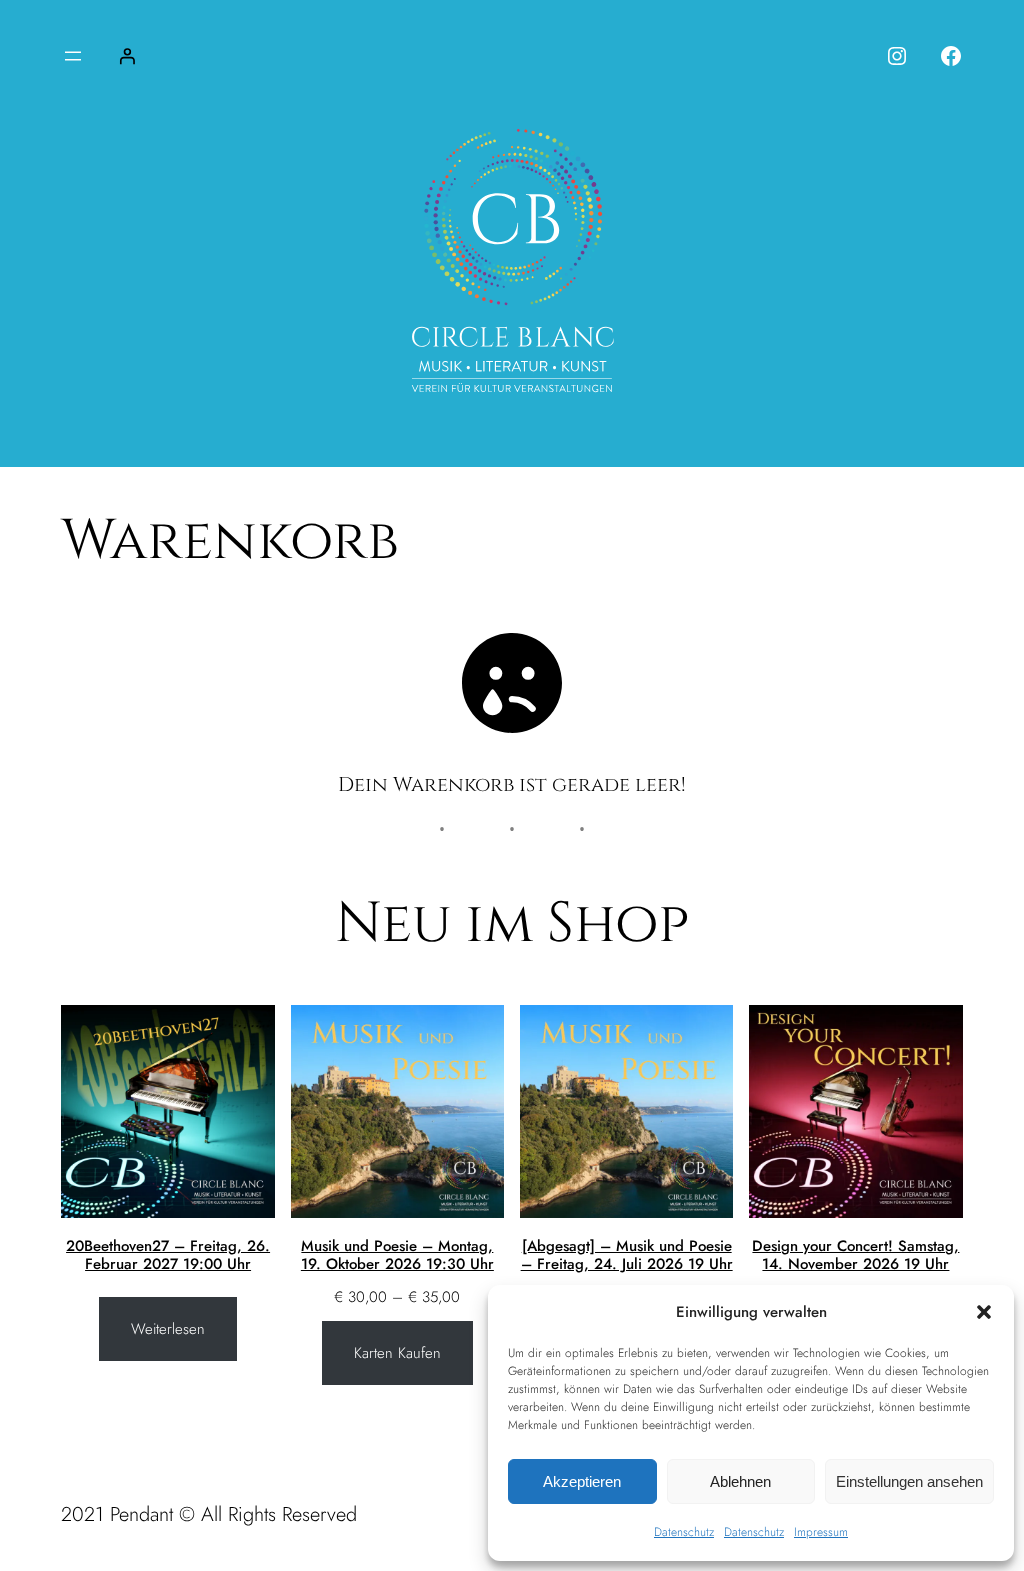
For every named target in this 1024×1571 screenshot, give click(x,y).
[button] (984, 1312)
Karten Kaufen (397, 1353)
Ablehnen (740, 1481)
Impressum (821, 1532)
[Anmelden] (127, 56)
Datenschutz (684, 1532)
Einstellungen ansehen (909, 1481)
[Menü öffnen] (73, 56)
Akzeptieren (582, 1481)
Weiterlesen (168, 1329)
